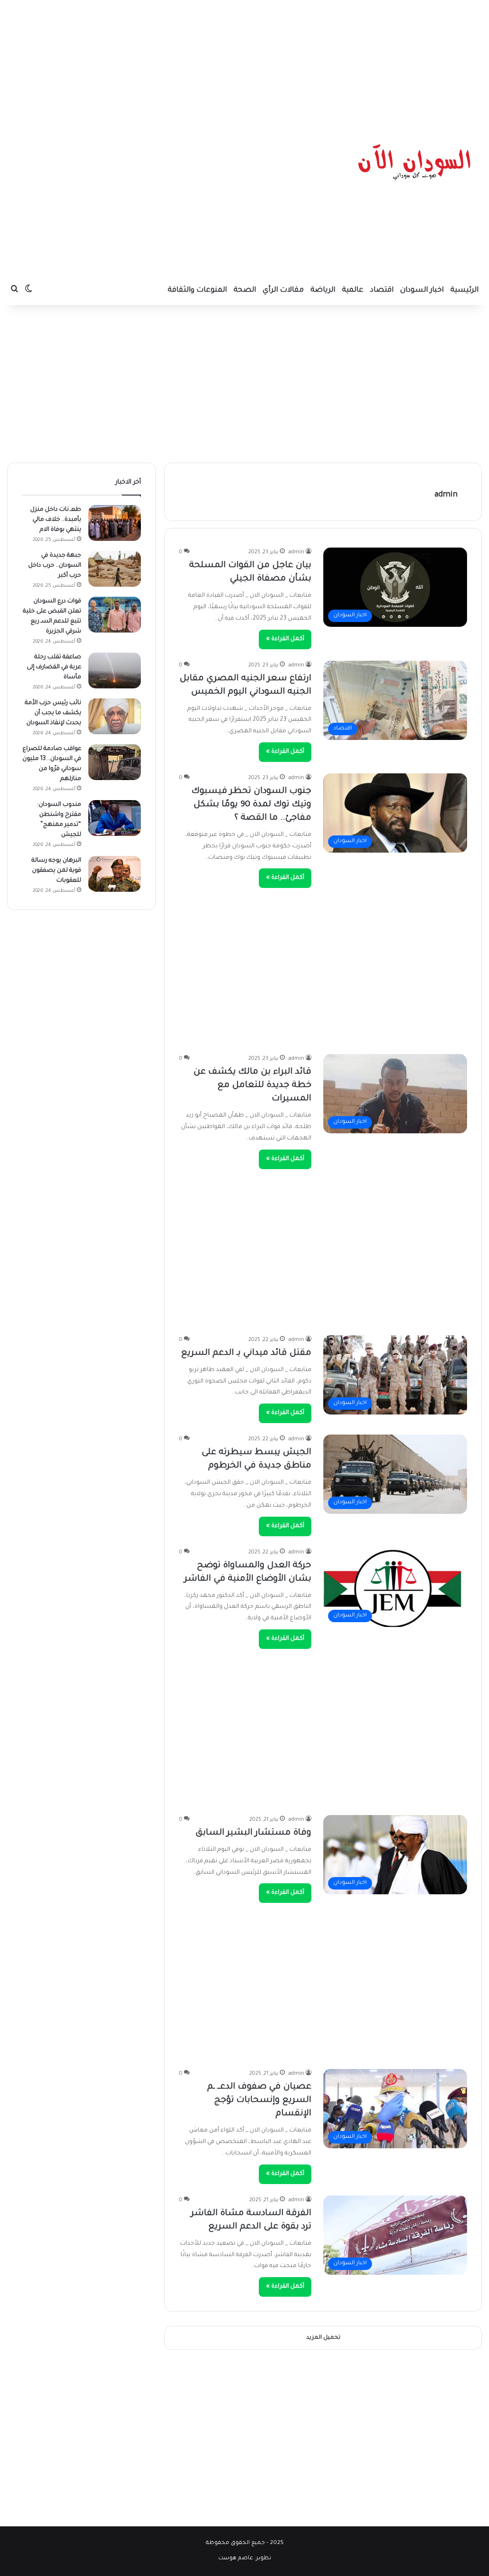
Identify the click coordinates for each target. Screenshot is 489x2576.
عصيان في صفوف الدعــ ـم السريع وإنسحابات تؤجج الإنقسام (259, 2101)
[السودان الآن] (415, 162)
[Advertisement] (244, 60)
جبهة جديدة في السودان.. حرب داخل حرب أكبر (55, 566)
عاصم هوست (236, 2559)
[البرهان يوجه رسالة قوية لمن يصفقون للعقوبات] (115, 874)
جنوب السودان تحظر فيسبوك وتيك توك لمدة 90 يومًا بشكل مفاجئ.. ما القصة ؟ (251, 805)
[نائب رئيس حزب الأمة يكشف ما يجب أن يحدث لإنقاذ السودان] (115, 716)
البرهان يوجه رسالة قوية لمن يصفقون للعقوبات (56, 871)
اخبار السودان (422, 290)
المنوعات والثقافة (197, 290)
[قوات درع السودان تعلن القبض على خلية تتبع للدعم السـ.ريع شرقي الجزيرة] (115, 615)
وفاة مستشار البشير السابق (253, 1833)
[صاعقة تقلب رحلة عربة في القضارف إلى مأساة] (115, 670)
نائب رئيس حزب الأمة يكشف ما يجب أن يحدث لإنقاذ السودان (53, 713)
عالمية (353, 290)
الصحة (245, 290)
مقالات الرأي (283, 290)
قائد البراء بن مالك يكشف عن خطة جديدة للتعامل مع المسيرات (252, 1086)
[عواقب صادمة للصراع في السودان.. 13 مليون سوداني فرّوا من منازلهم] (115, 762)
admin (446, 495)
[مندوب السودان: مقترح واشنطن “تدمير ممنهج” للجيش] (115, 818)
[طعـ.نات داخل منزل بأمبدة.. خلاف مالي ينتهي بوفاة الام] (115, 523)
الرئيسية (464, 290)
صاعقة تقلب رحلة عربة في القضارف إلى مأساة (54, 667)
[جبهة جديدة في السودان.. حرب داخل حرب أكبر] (115, 569)
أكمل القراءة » (285, 639)
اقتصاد (382, 290)
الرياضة (323, 290)
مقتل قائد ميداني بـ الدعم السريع (246, 1353)
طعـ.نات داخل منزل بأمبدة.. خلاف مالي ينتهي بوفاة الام (56, 520)
